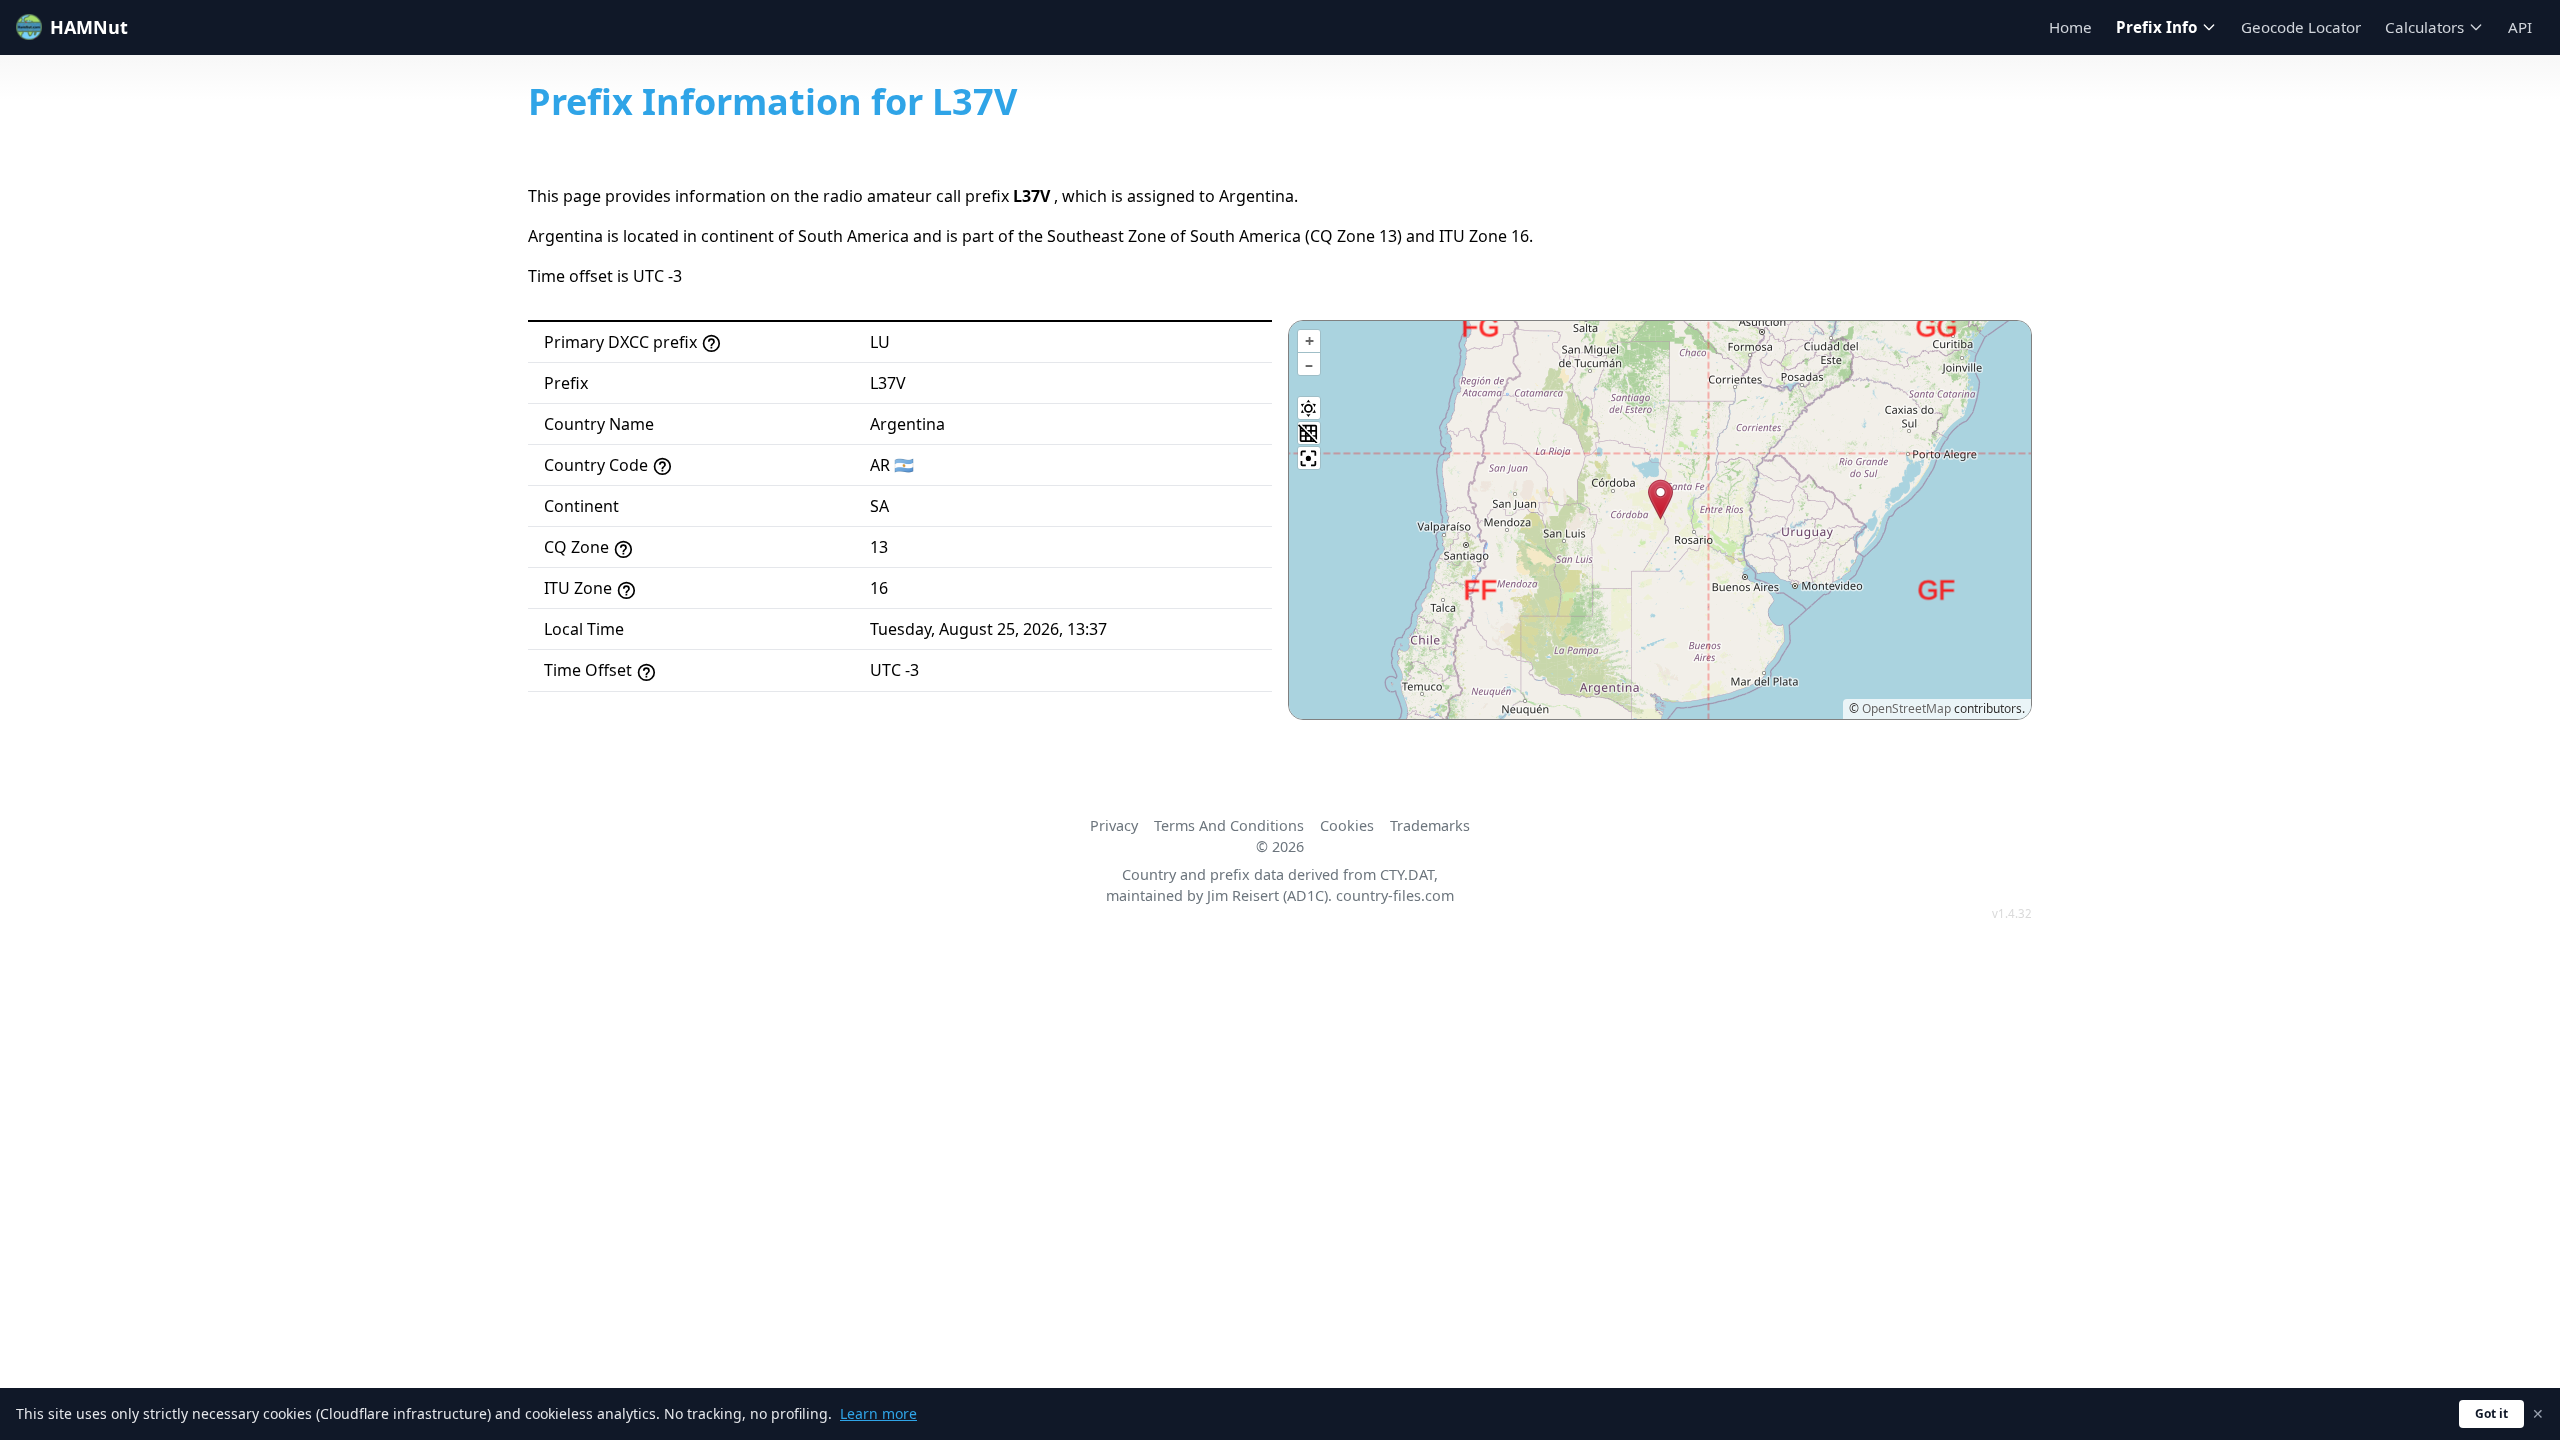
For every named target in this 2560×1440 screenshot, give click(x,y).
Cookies (1347, 825)
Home (2070, 27)
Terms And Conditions (1229, 825)
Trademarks (1430, 825)
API (2520, 27)
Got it (2491, 1413)
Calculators (2424, 27)
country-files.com (1395, 895)
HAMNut (89, 27)
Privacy (1114, 825)
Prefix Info (2156, 27)
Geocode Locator (2301, 27)
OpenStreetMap (1906, 708)
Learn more (878, 1413)
